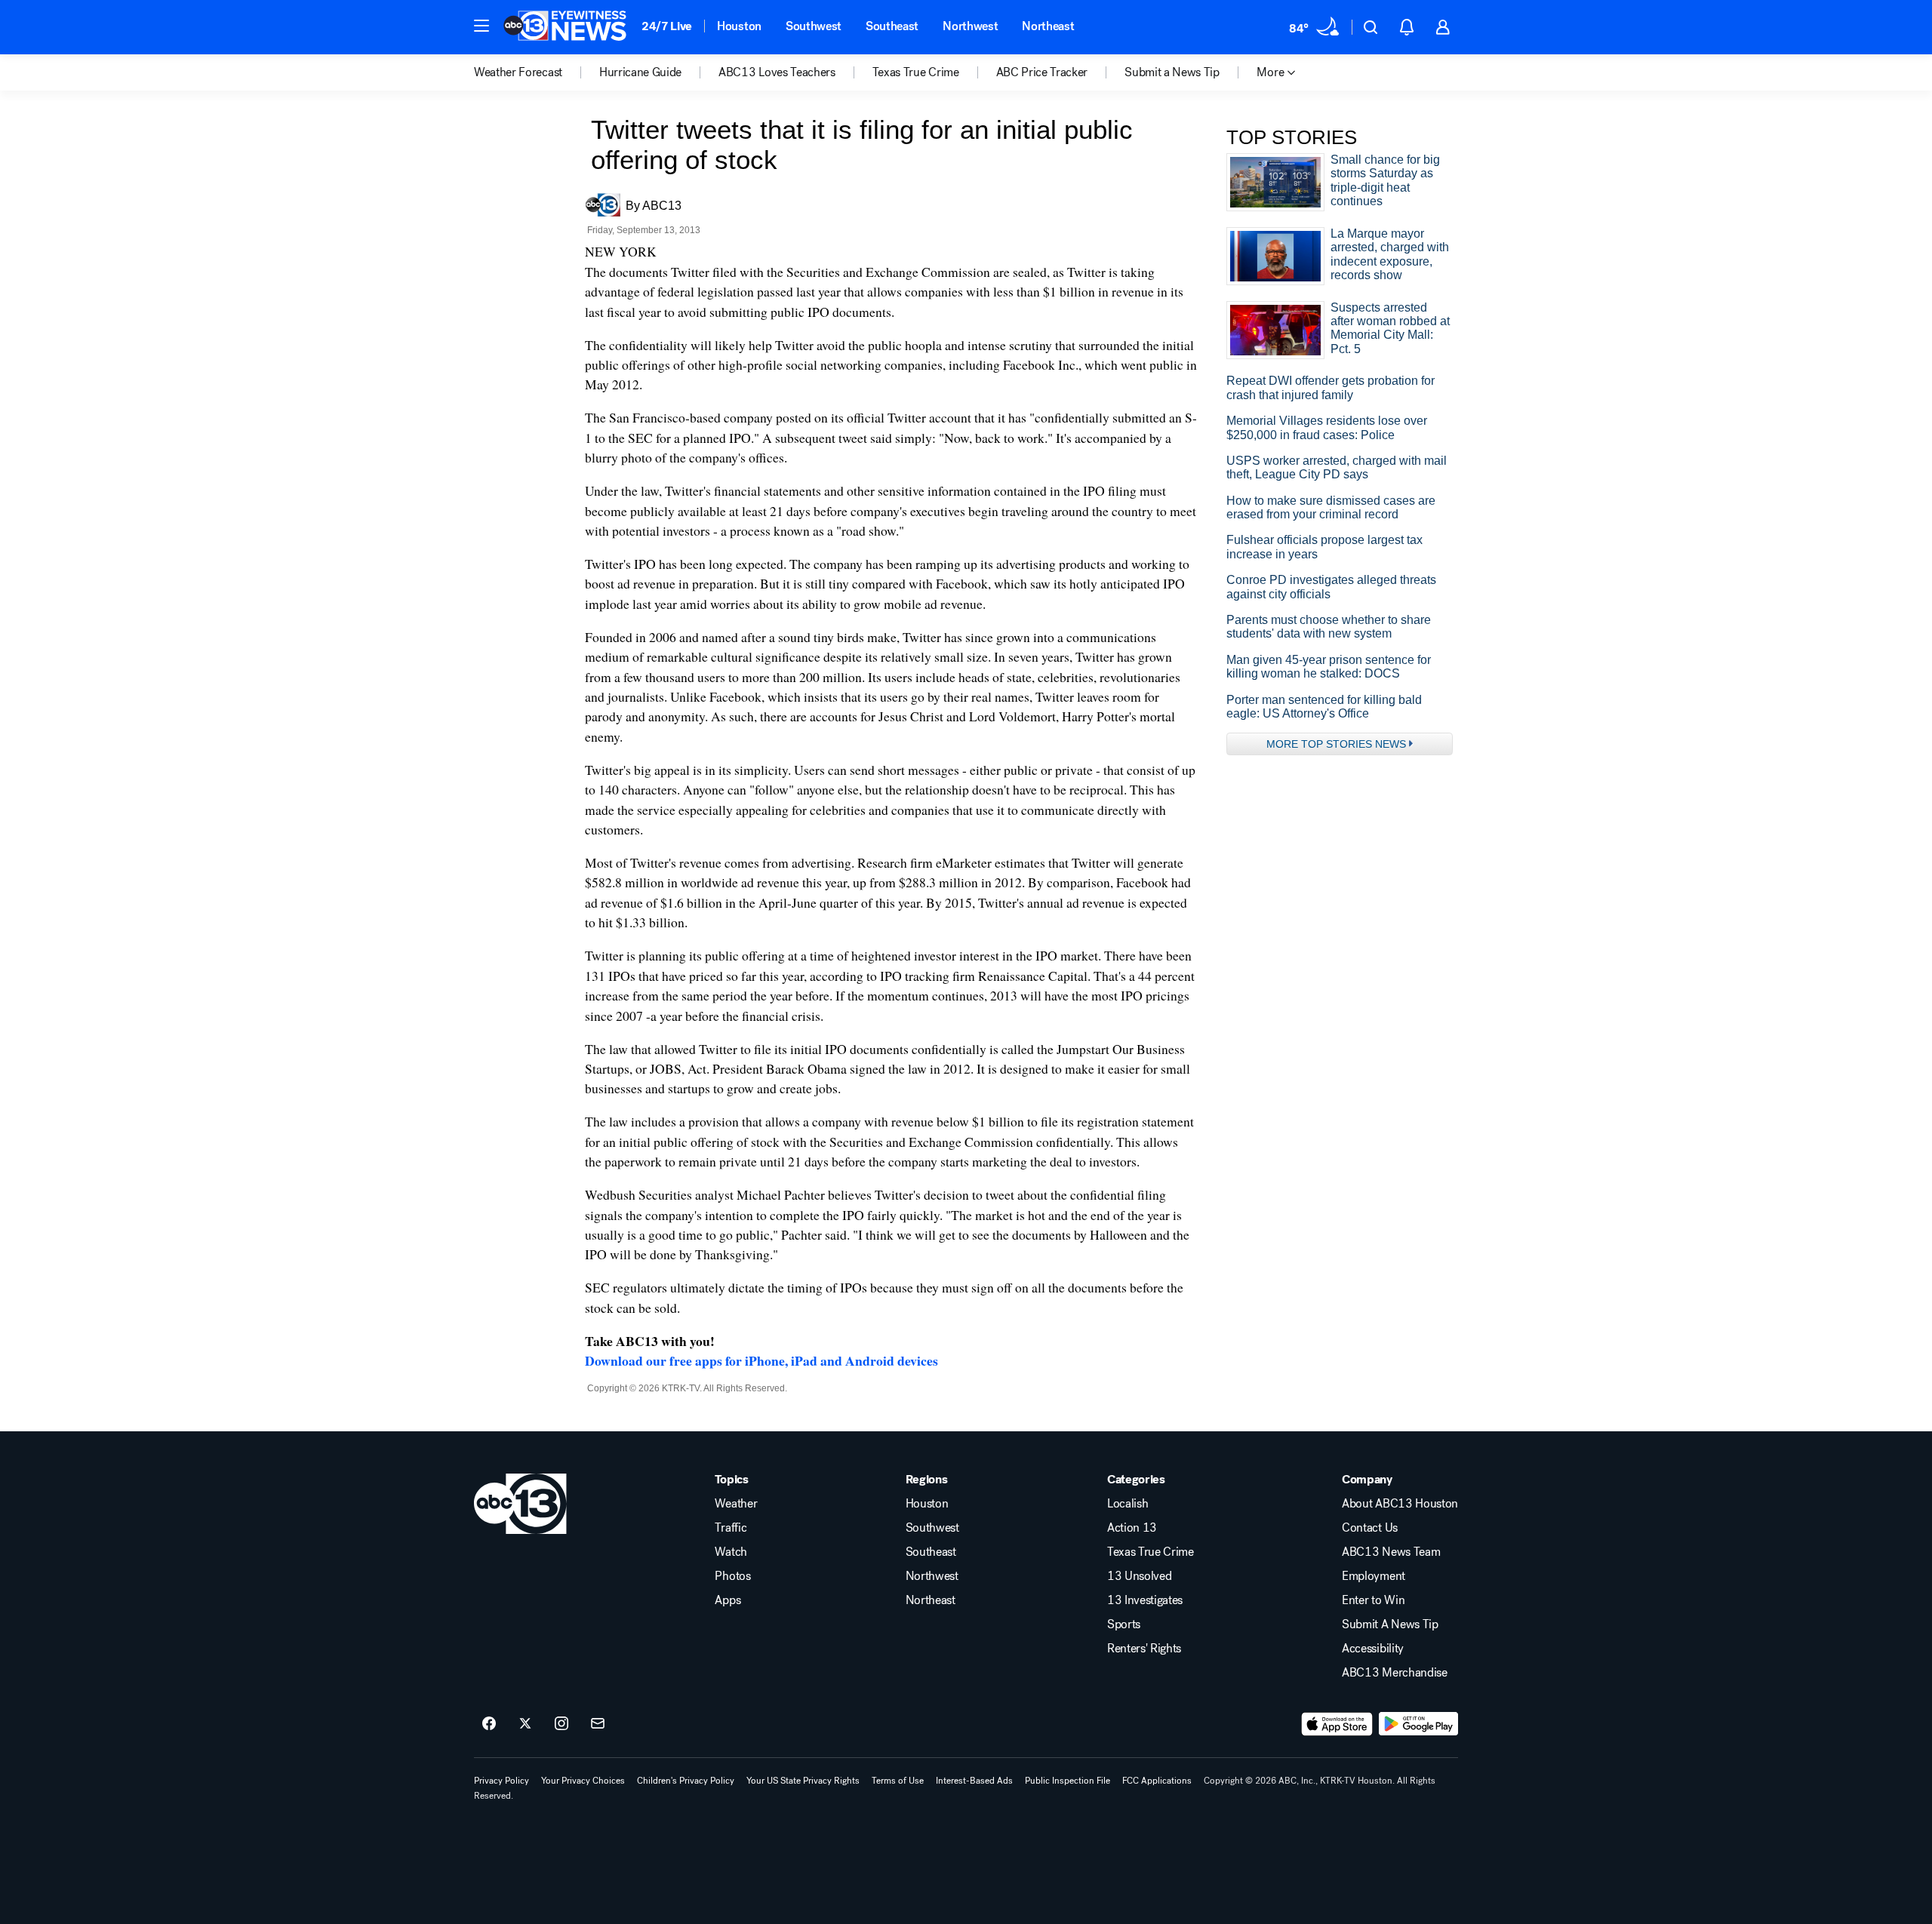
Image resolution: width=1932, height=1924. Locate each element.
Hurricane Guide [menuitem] (640, 72)
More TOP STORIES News (1336, 744)
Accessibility (1373, 1649)
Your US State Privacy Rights (803, 1781)
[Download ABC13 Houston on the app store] (1337, 1724)
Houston (739, 26)
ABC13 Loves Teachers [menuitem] (777, 72)
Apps (728, 1600)
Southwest (814, 26)
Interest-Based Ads (974, 1781)
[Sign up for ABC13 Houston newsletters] (598, 1724)
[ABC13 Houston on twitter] (525, 1724)
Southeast (892, 26)
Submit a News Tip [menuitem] (1172, 72)
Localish (1128, 1504)
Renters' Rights (1144, 1649)
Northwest (970, 26)
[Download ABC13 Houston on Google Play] (1418, 1724)
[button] (481, 26)
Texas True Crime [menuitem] (916, 72)
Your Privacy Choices (583, 1781)
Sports (1124, 1624)
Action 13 (1132, 1528)
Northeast (1048, 26)
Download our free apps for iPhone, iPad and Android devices (761, 1360)
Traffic (731, 1528)
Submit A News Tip (1390, 1624)
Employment (1374, 1576)
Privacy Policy (501, 1781)
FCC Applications (1157, 1781)
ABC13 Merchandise (1395, 1673)
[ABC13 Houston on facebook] (489, 1724)
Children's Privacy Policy (686, 1781)
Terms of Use (898, 1781)
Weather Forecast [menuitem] (518, 72)
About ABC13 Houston (1400, 1504)
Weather (736, 1504)
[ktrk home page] (520, 1504)
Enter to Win (1373, 1600)
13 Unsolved (1139, 1576)
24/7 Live (667, 26)
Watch (731, 1552)
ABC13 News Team (1391, 1552)
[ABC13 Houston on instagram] (561, 1724)
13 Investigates (1145, 1600)
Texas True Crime (1151, 1552)
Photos (732, 1576)
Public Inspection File (1068, 1781)
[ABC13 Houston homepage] (565, 27)
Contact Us (1370, 1528)
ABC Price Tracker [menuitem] (1042, 72)
